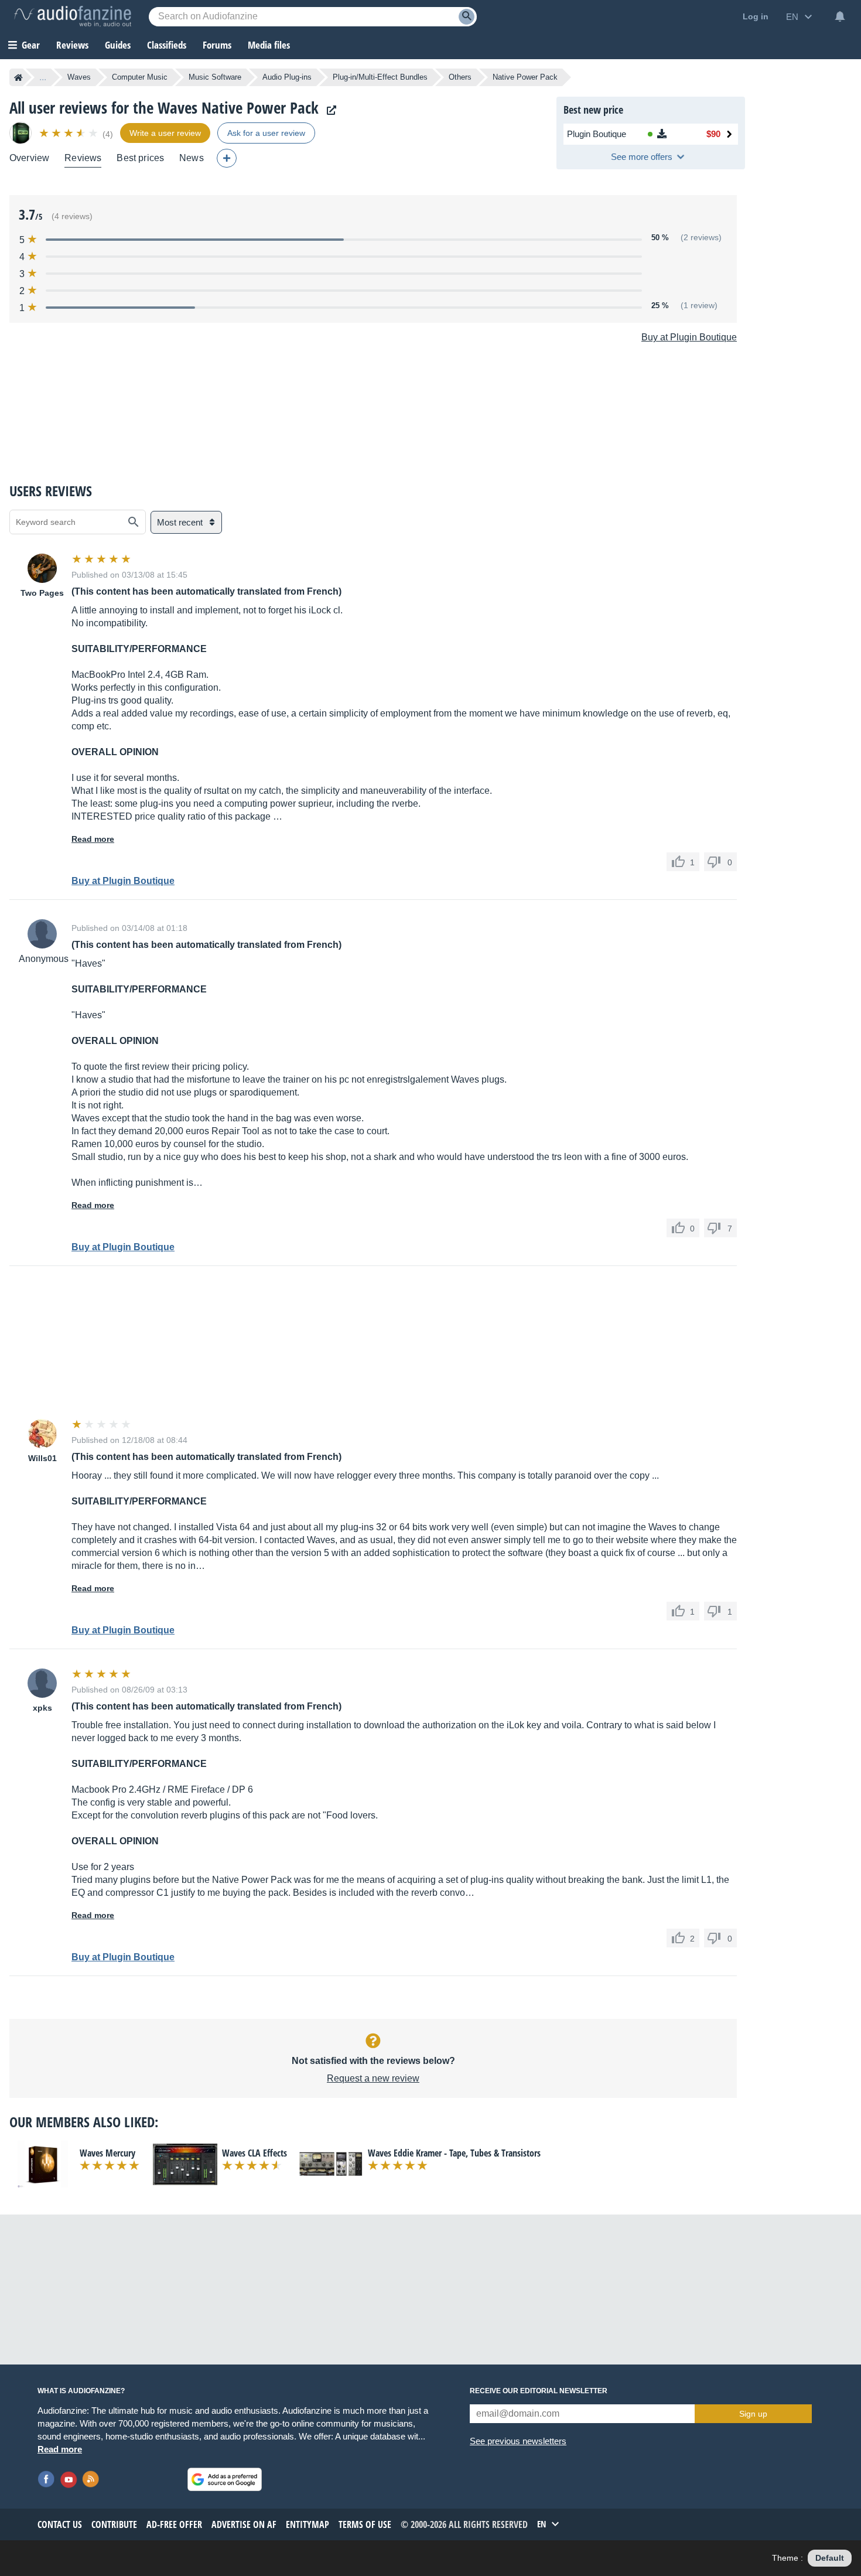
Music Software (215, 77)
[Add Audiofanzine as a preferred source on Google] (225, 2479)
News (192, 158)
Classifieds (167, 45)
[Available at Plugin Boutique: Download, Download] (661, 134)
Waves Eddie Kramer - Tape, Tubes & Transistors (454, 2153)
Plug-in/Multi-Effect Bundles (380, 77)
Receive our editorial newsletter (539, 2391)
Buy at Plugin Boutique (689, 337)
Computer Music (140, 77)
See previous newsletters (518, 2441)
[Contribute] (227, 158)
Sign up (753, 2414)
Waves (79, 77)
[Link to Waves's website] (329, 110)
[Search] (467, 17)
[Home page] (18, 77)
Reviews (72, 45)
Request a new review (373, 2078)
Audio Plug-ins (287, 77)
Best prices (140, 158)
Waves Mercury (107, 2153)
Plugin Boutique (597, 134)
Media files (269, 45)
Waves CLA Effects (254, 2153)
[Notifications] (840, 16)
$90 (713, 134)
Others (460, 77)
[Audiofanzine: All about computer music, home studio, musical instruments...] (73, 16)
